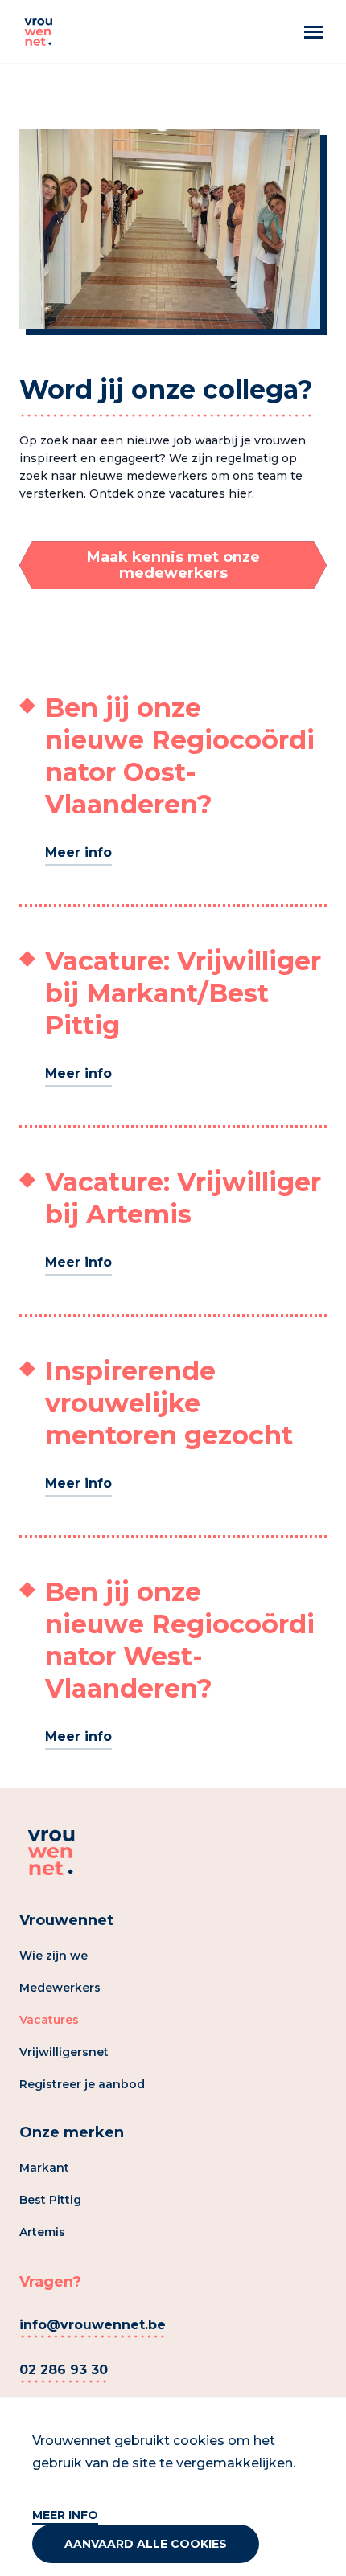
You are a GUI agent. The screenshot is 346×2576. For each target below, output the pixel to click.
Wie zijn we (54, 1956)
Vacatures (49, 2020)
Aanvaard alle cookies (146, 2544)
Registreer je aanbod (82, 2084)
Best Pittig (50, 2200)
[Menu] (314, 32)
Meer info (65, 2515)
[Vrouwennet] (39, 32)
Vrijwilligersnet (64, 2052)
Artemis (42, 2232)
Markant (44, 2168)
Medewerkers (60, 1988)
